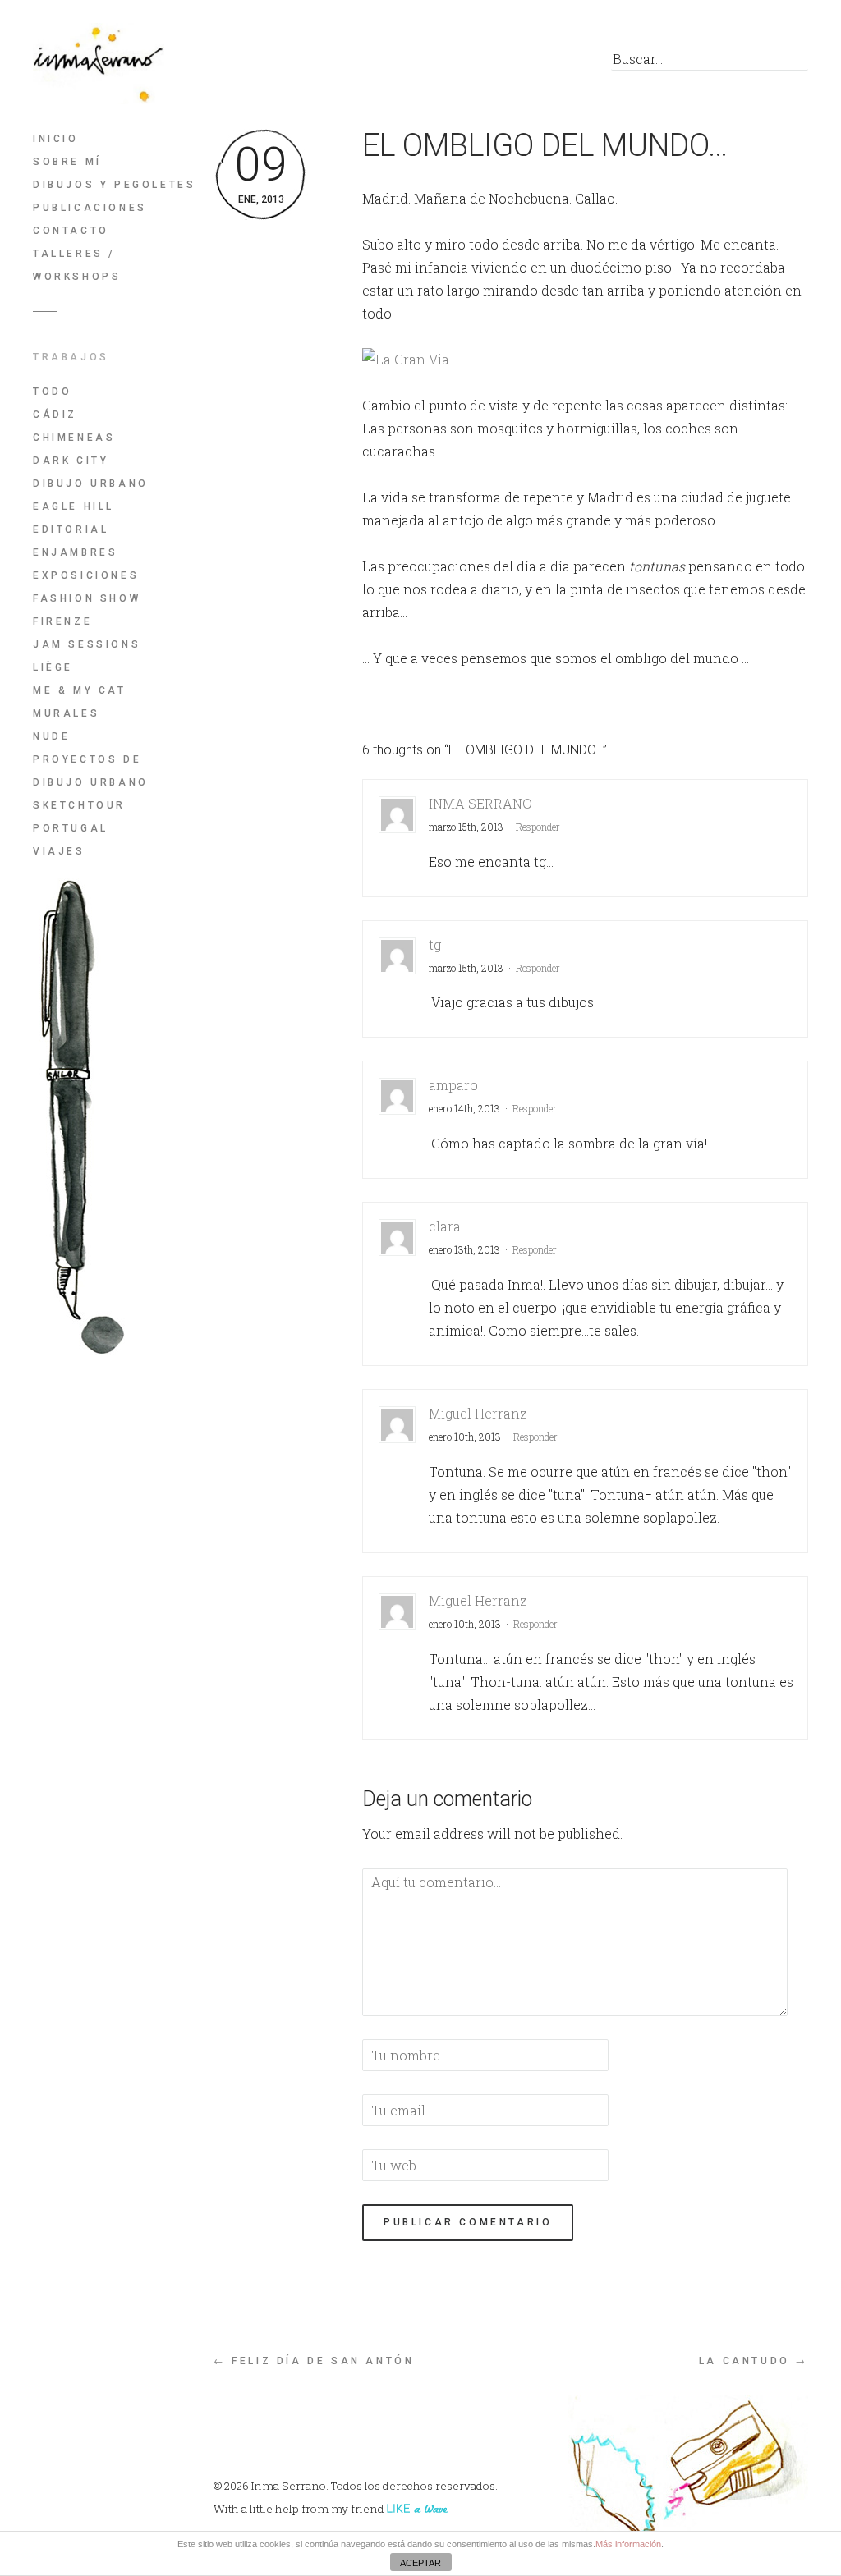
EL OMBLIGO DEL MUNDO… (545, 145)
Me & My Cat (80, 690)
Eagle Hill (74, 506)
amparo (453, 1085)
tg (435, 944)
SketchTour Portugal (79, 817)
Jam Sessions (87, 644)
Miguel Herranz (478, 1413)
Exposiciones (86, 575)
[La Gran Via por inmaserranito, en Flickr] (406, 359)
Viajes (59, 851)
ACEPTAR (420, 2563)
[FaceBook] (449, 63)
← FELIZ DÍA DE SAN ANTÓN (314, 2361)
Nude (51, 736)
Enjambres (75, 552)
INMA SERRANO (480, 803)
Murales (66, 713)
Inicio (56, 139)
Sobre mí (67, 162)
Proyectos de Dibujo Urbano (91, 771)
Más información (628, 2544)
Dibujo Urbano (91, 484)
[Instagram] (560, 63)
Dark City (71, 461)
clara (445, 1226)
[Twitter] (486, 63)
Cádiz (55, 415)
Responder (538, 827)
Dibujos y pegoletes (114, 185)
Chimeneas (74, 438)
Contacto (71, 231)
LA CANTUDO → (754, 2361)
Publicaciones (90, 208)
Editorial (71, 529)
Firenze (62, 621)
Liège (53, 667)
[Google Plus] (523, 63)
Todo (52, 392)
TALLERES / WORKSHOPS (77, 265)
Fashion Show (87, 598)
